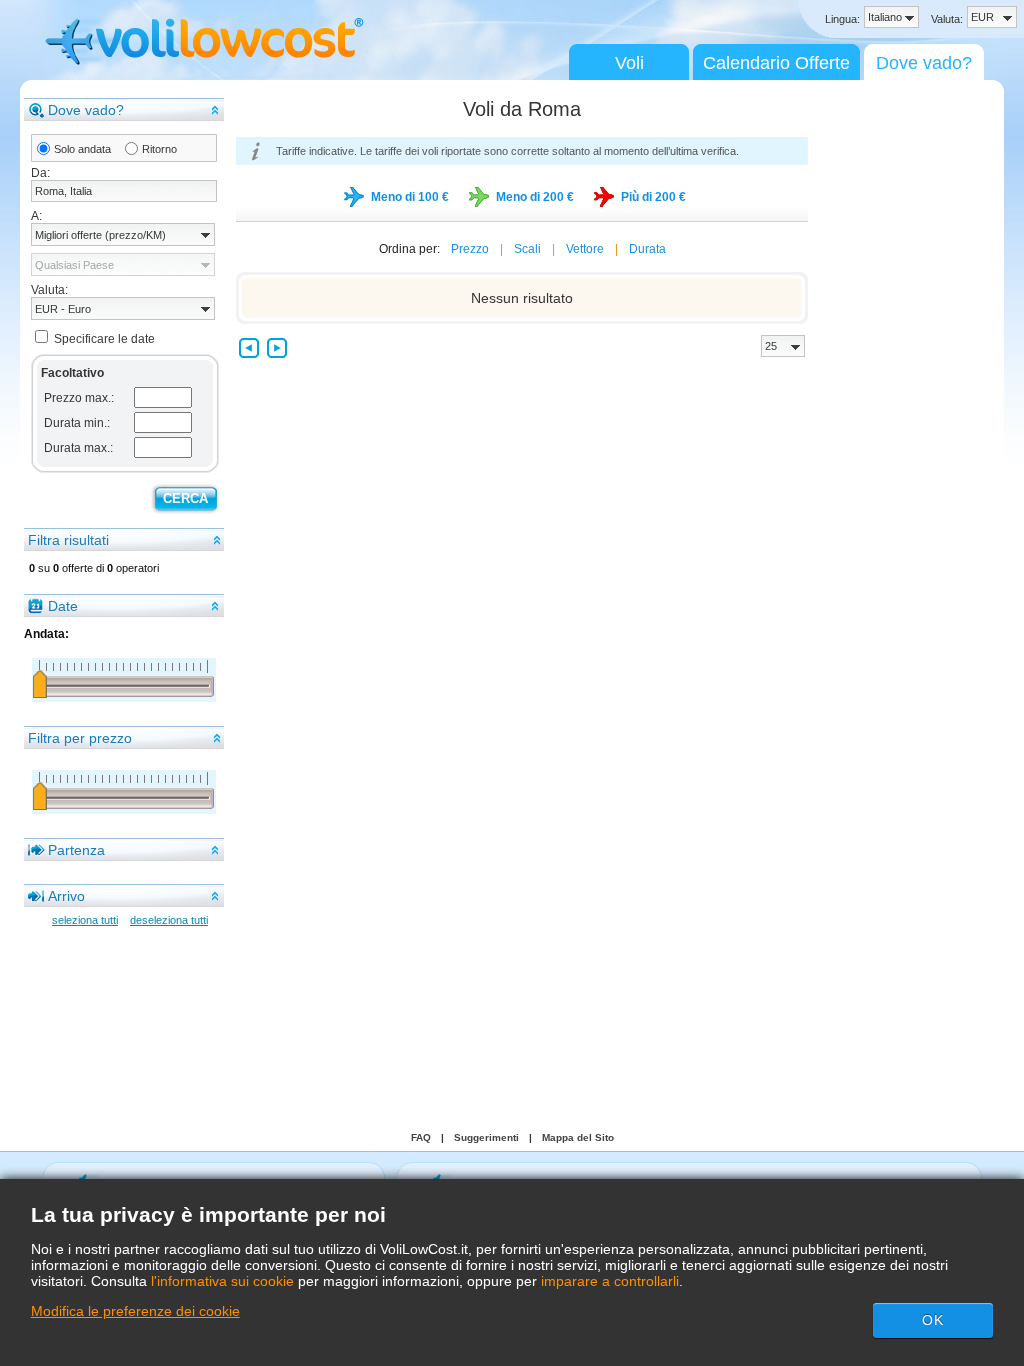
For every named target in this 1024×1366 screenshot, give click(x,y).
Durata (647, 249)
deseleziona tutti (169, 920)
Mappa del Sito (578, 1137)
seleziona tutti (85, 920)
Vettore (585, 249)
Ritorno (159, 149)
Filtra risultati (68, 540)
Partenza (76, 850)
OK (933, 1320)
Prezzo (470, 249)
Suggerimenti (486, 1137)
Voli (629, 63)
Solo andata (82, 149)
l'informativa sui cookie (222, 1281)
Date (63, 606)
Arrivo (66, 896)
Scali (527, 249)
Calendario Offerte (776, 63)
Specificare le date (104, 339)
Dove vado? (924, 63)
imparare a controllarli (610, 1281)
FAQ (421, 1137)
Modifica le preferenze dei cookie (135, 1311)
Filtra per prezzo (80, 738)
